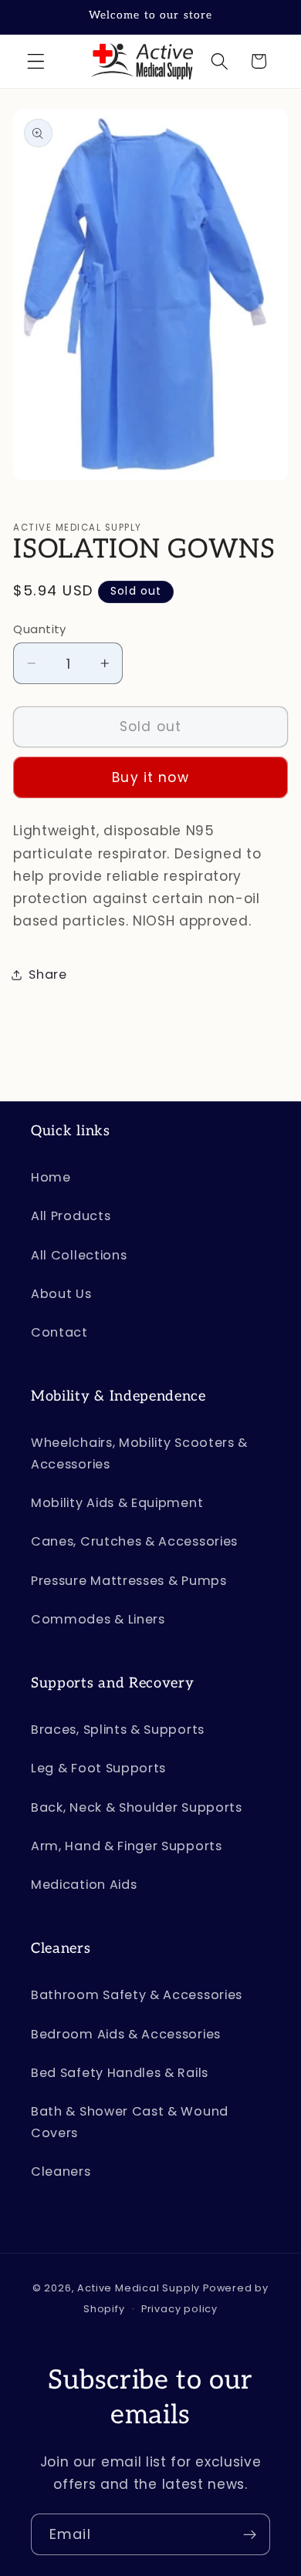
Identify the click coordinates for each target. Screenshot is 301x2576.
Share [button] (47, 974)
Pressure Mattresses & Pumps (129, 1581)
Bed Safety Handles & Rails (120, 2073)
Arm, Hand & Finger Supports (127, 1846)
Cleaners (61, 2171)
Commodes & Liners (98, 1619)
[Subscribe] (250, 2534)
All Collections (79, 1255)
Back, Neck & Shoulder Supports (137, 1807)
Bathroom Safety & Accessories (137, 1995)
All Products (71, 1216)
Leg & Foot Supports (98, 1768)
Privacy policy (179, 2309)
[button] (36, 61)
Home (51, 1177)
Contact (59, 1332)
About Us (61, 1294)
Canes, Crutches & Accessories (134, 1541)
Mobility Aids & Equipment (117, 1503)
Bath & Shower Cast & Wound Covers (130, 2122)
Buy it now (150, 777)
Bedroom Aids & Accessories (126, 2034)
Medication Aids (84, 1885)
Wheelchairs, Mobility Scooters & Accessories (139, 1453)
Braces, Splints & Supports (118, 1730)
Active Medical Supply (139, 2288)
